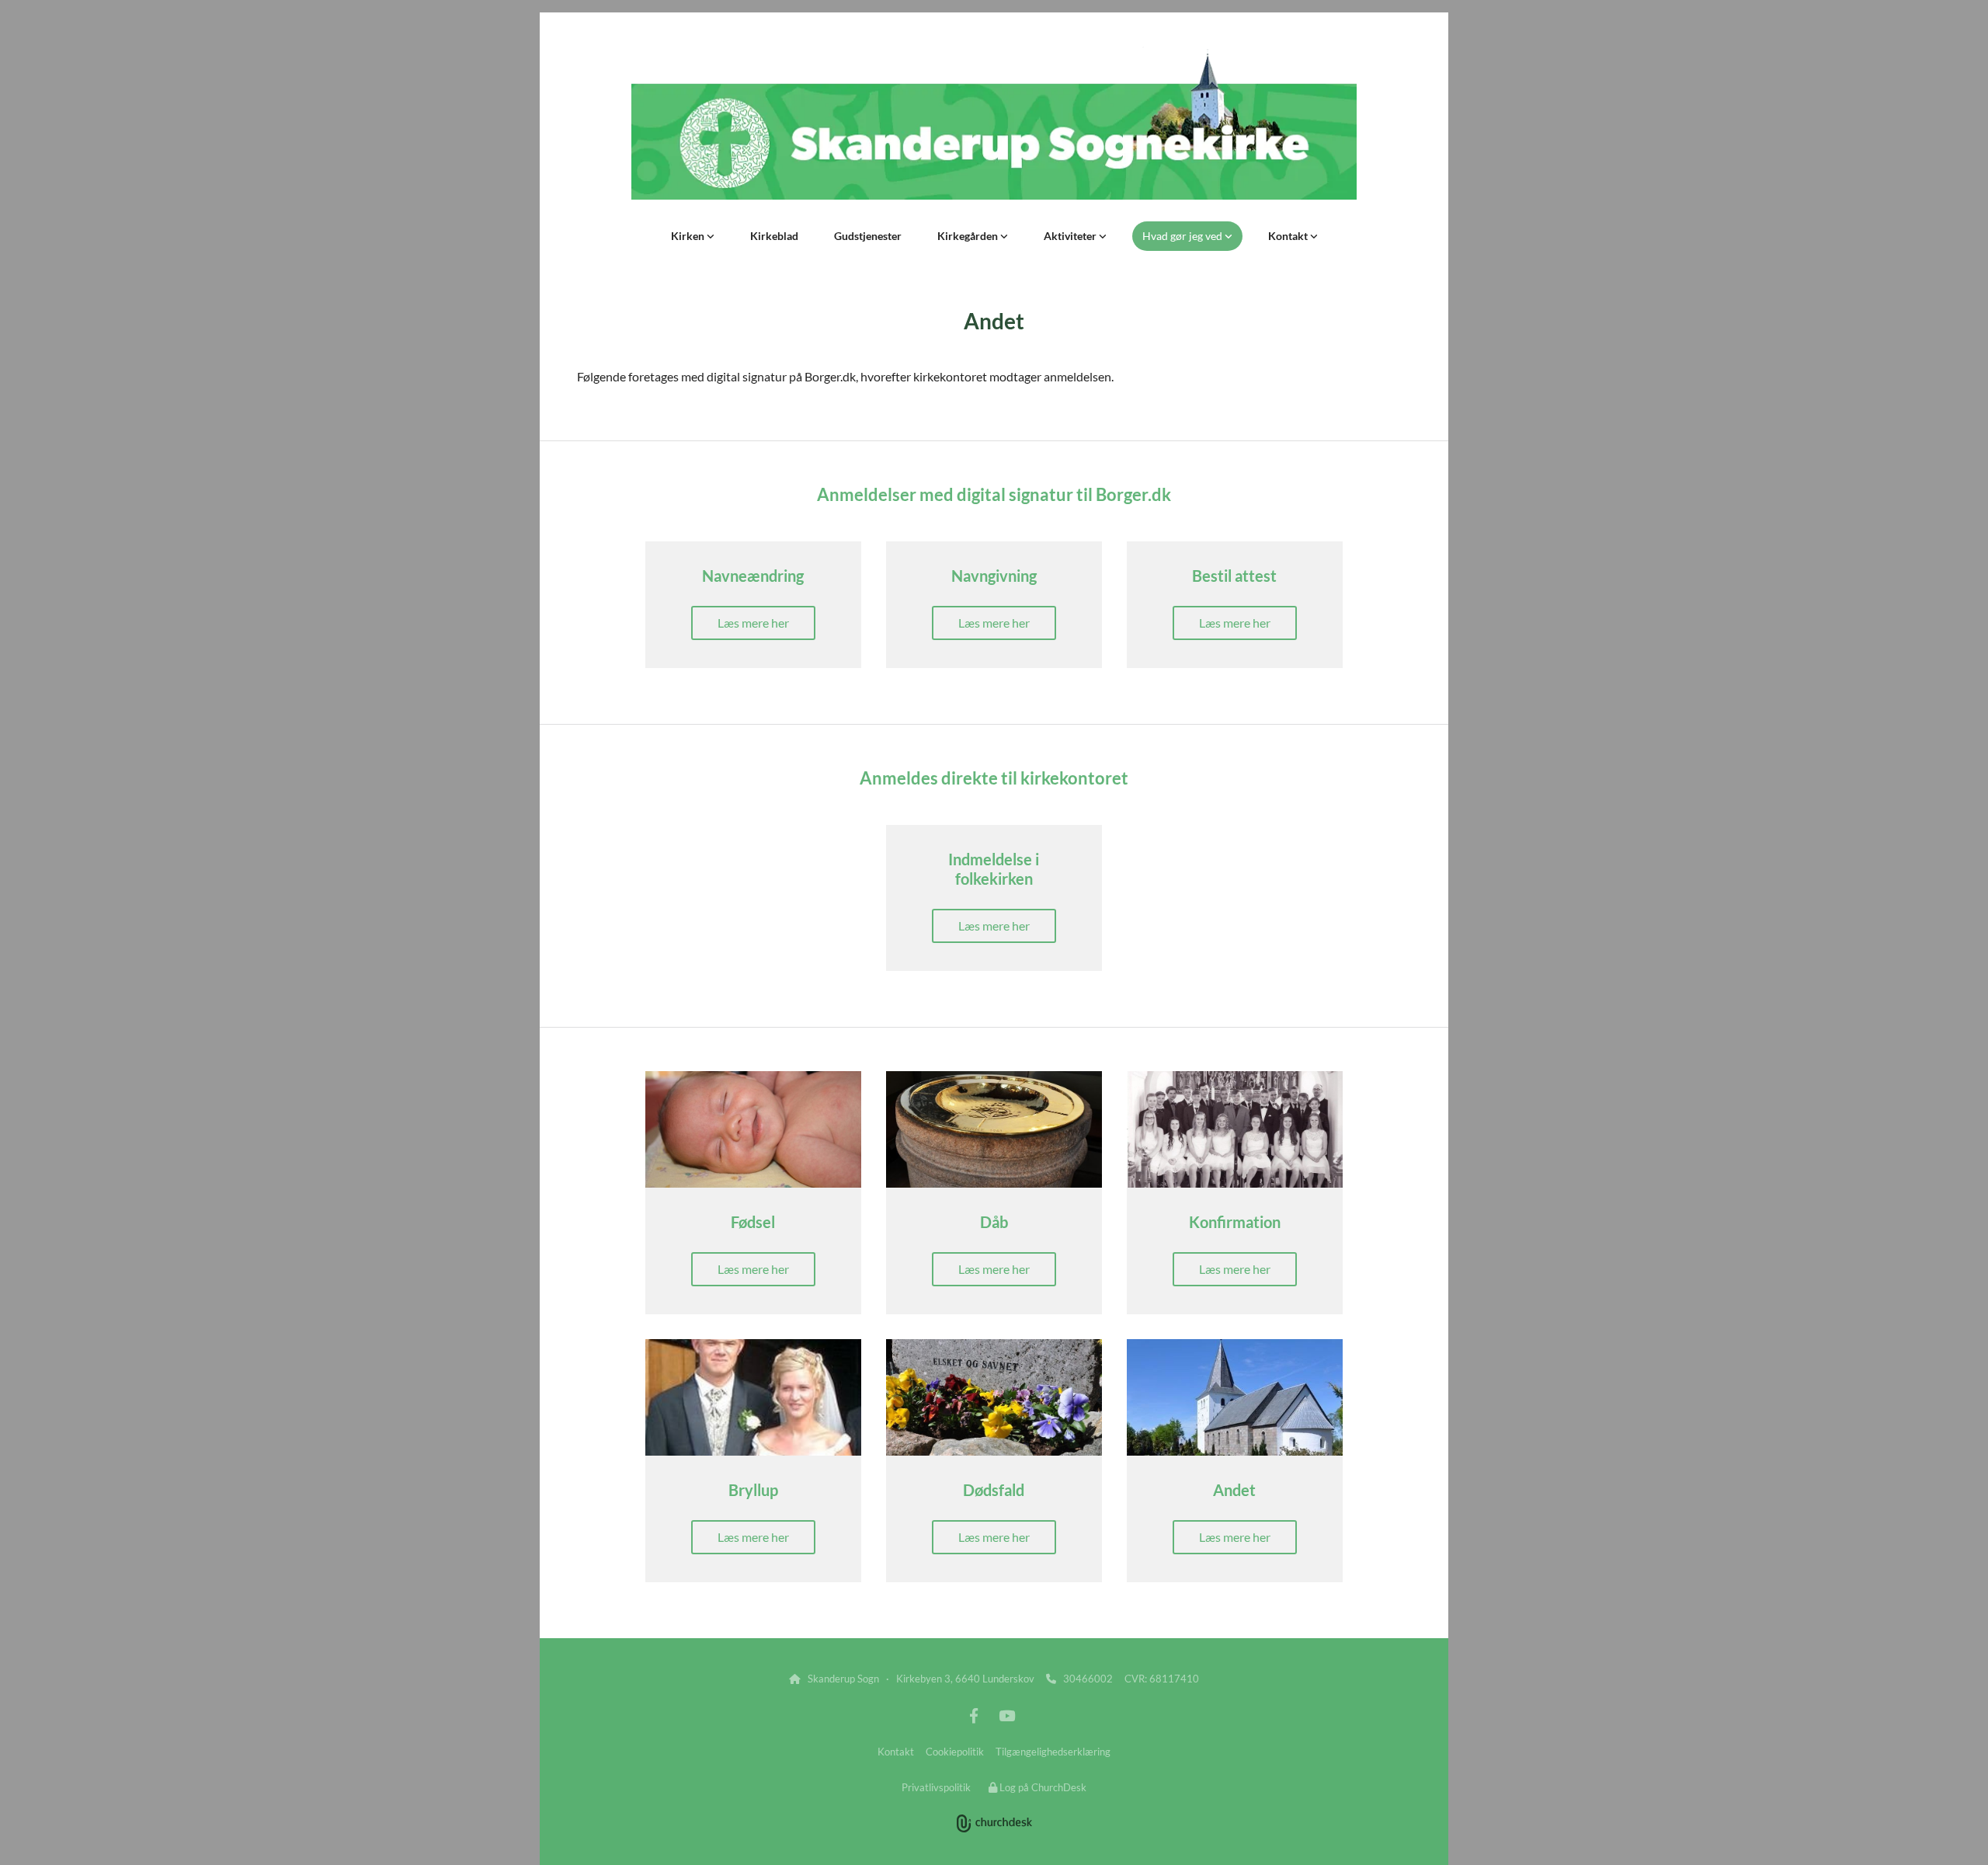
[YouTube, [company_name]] (1006, 1715)
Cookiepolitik (955, 1752)
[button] (753, 623)
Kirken (689, 236)
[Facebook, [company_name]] (974, 1715)
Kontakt (1289, 236)
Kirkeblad (774, 236)
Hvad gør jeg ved (1183, 236)
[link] (693, 236)
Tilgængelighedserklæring (1053, 1752)
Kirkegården (969, 236)
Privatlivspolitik (936, 1787)
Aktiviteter (1071, 236)
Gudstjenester (868, 236)
